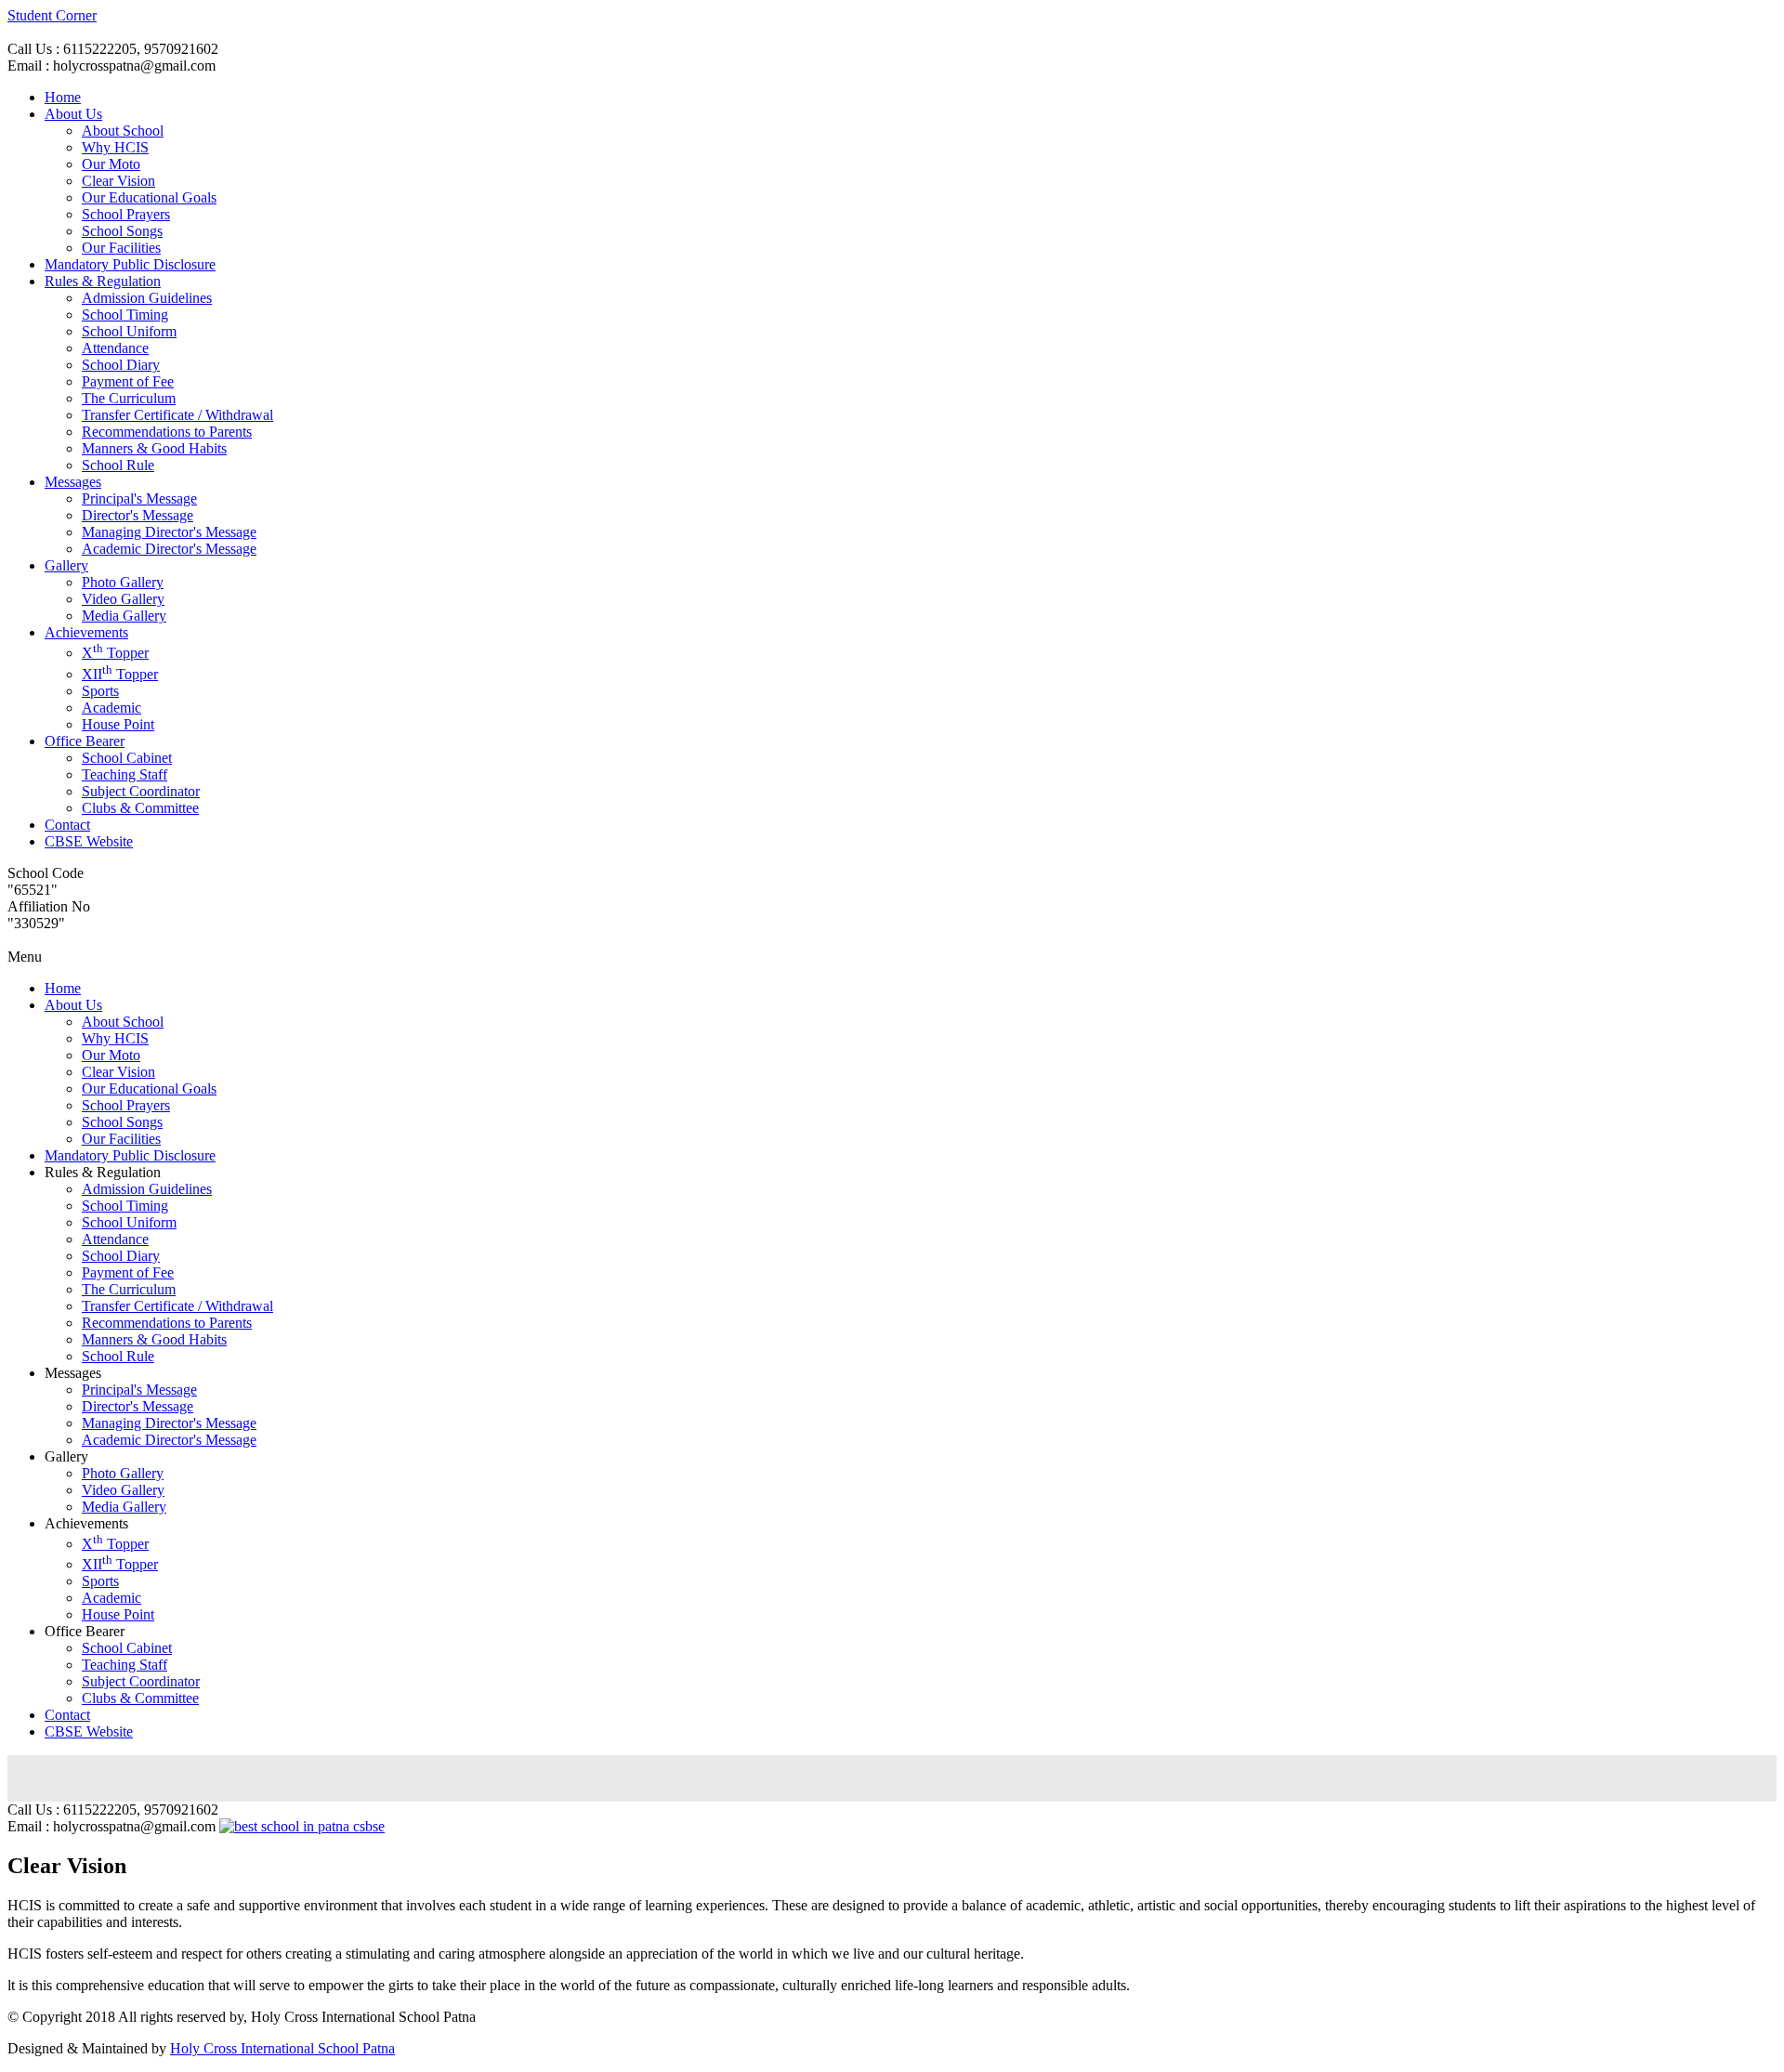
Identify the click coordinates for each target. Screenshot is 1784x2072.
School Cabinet (127, 758)
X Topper (115, 653)
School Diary (121, 365)
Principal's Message (139, 498)
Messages (73, 482)
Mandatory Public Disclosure (130, 264)
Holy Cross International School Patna (282, 2048)
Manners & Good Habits (154, 448)
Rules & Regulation (103, 281)
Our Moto (111, 164)
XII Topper (120, 674)
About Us (73, 114)
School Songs (122, 231)
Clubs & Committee (140, 808)
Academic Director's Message (169, 549)
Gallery (66, 565)
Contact (67, 825)
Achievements (86, 632)
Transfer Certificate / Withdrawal (177, 415)
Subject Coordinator (141, 791)
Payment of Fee (128, 381)
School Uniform (129, 331)
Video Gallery (123, 599)
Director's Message (138, 515)
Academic (111, 708)
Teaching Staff (125, 774)
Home (63, 97)
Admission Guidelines (147, 298)
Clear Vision (118, 181)
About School (123, 131)
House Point (118, 724)
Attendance (115, 348)
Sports (100, 691)
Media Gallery (124, 616)
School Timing (125, 315)
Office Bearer (85, 741)
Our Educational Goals (149, 197)
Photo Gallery (123, 582)
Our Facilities (121, 248)
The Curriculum (129, 398)
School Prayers (126, 214)
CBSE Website (89, 841)
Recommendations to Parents (167, 432)
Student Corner (52, 15)
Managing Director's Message (169, 532)
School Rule (118, 465)
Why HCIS (115, 147)
